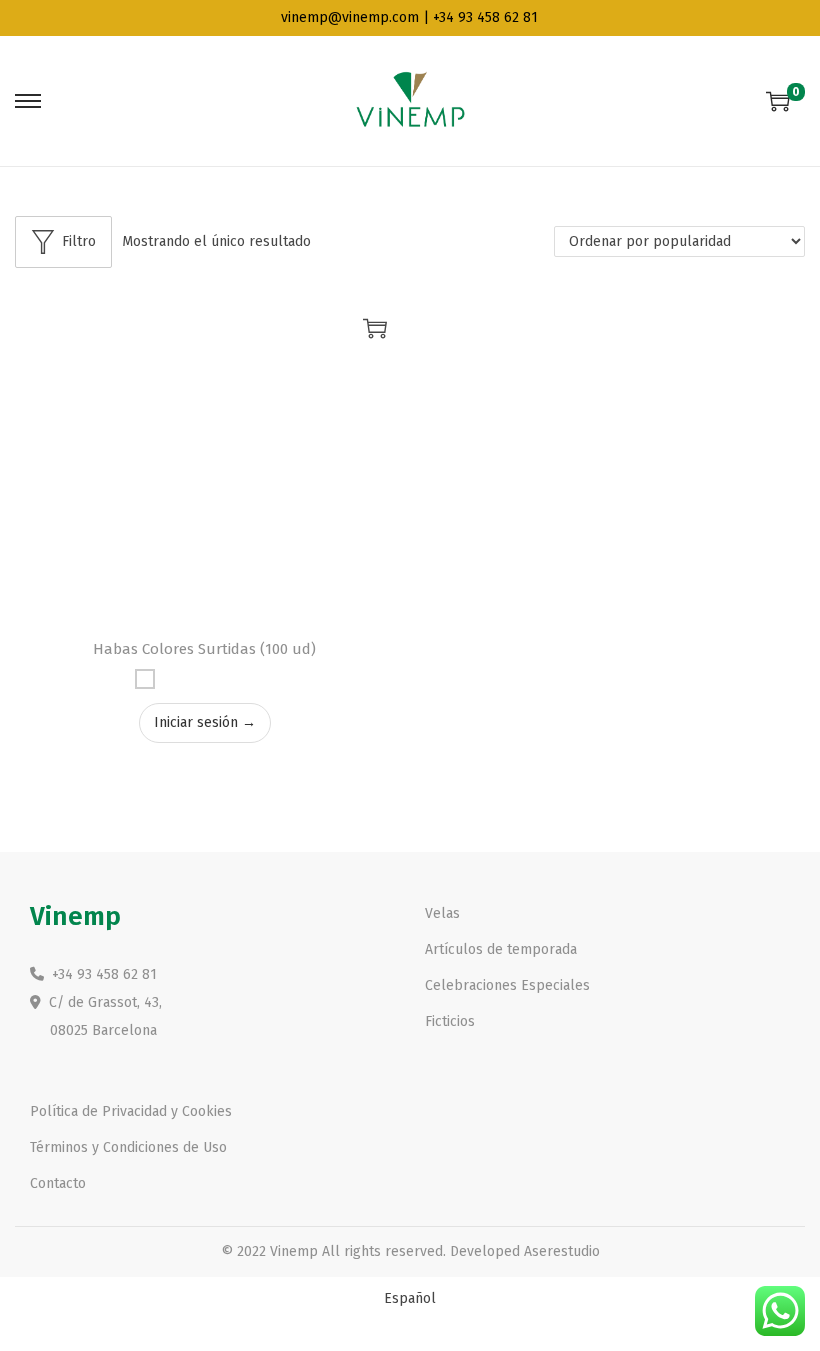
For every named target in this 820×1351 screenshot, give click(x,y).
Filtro (79, 241)
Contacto (58, 1183)
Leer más (375, 328)
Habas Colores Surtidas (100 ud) (204, 649)
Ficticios (450, 1021)
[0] (778, 101)
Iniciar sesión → (205, 722)
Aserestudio (562, 1251)
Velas (442, 913)
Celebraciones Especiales (507, 985)
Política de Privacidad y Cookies (131, 1111)
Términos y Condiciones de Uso (128, 1147)
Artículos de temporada (501, 949)
